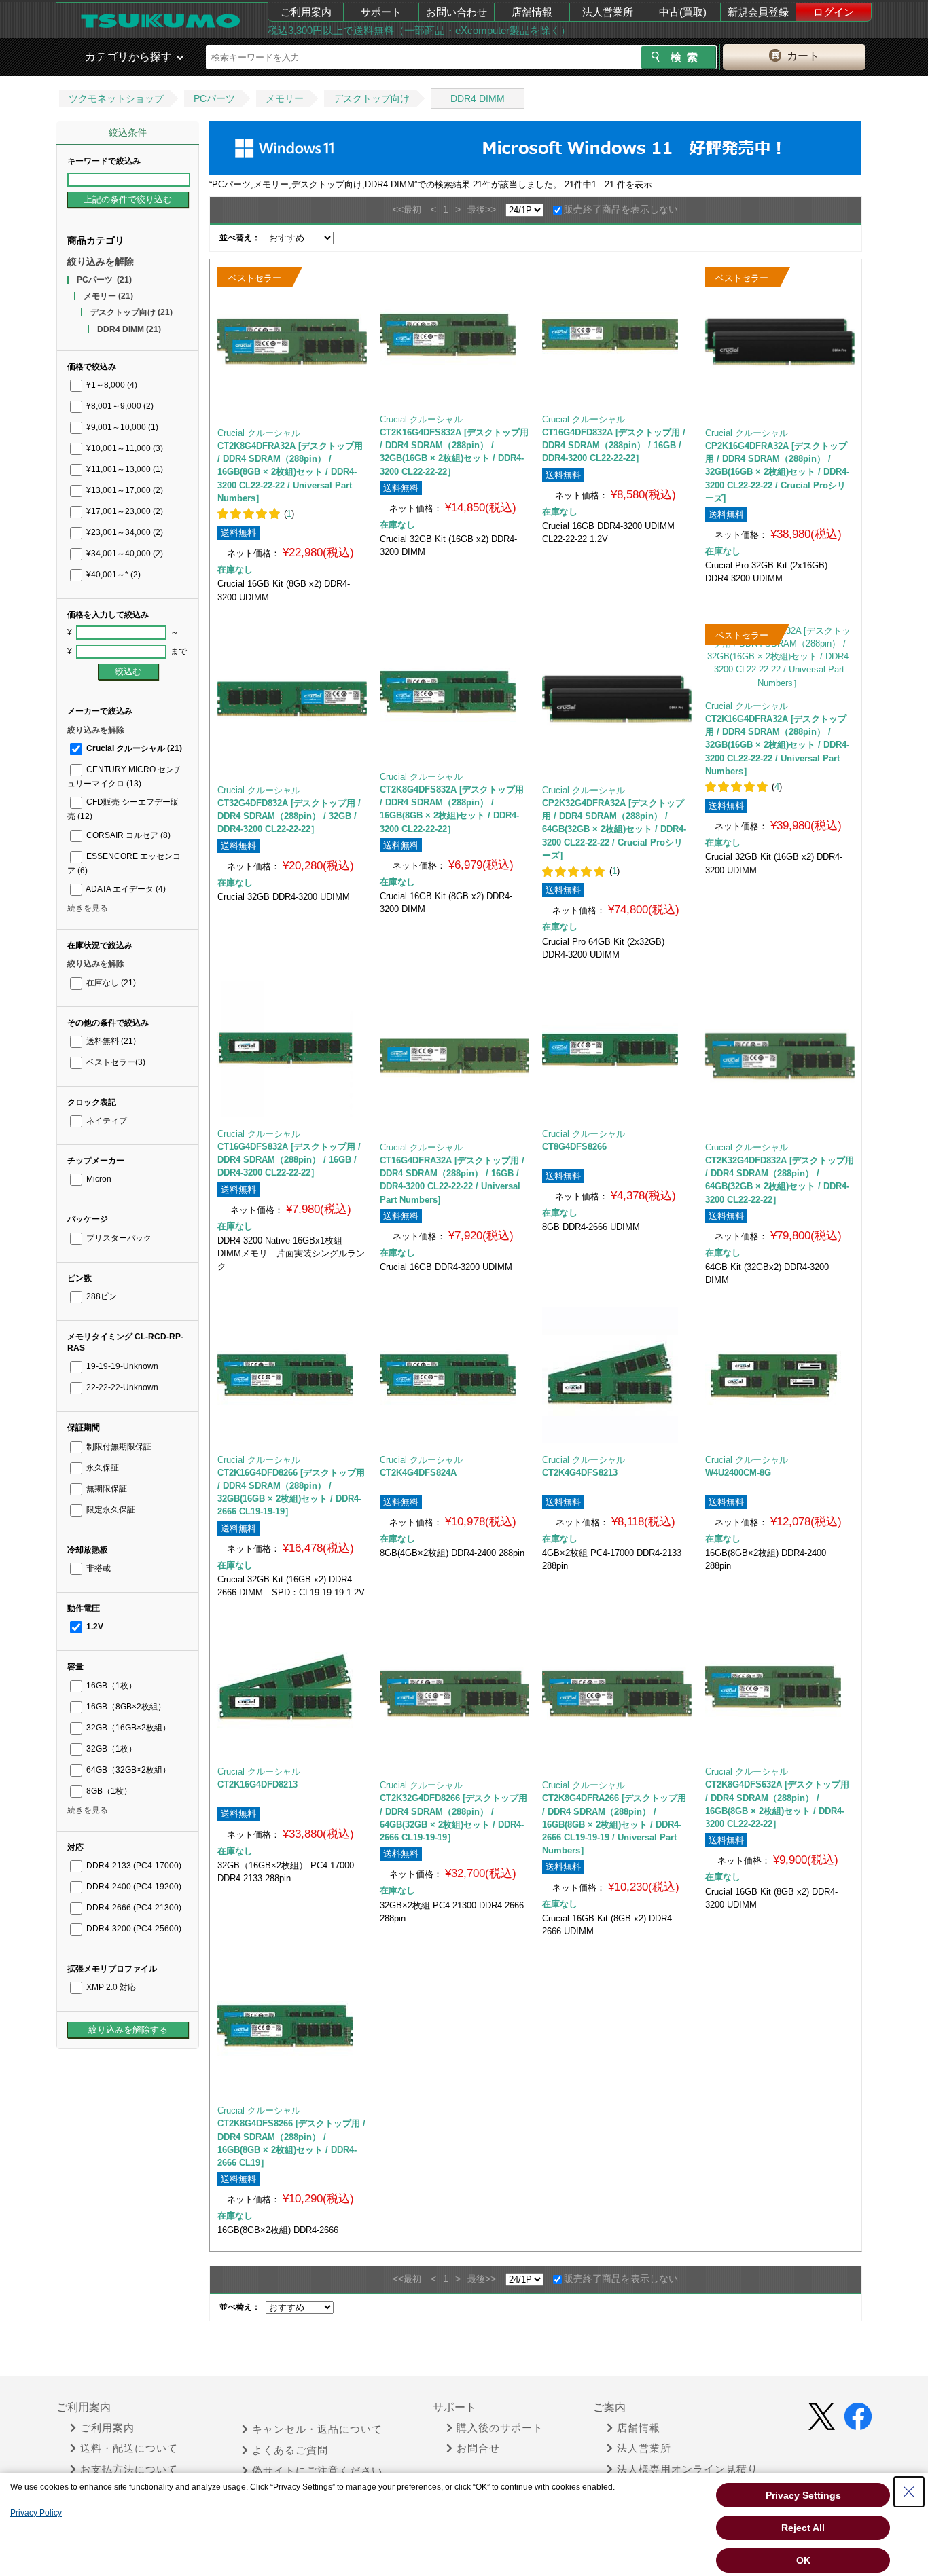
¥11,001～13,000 (124, 469)
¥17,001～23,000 (124, 511)
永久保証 (102, 1468)
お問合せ (478, 2448)
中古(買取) (683, 12)
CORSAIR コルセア (127, 835)
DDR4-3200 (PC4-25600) (133, 1929)
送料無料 (110, 1041)
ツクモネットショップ (116, 98)
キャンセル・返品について (317, 2429)
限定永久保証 (110, 1510)
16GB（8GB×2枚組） (125, 1707)
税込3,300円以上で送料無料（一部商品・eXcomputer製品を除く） (419, 30)
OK (803, 2560)
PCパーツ (214, 98)
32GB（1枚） (110, 1749)
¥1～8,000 (111, 385)
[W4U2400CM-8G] (780, 1375)
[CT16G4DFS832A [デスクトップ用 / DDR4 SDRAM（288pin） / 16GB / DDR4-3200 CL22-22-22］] (292, 1049)
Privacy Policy (36, 2513)
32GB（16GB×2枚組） (127, 1728)
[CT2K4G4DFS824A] (454, 1375)
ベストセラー (115, 1062)
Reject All (803, 2528)
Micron (98, 1179)
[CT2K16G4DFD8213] (292, 1687)
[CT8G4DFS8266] (617, 1049)
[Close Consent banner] (909, 2492)
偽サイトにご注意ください (317, 2471)
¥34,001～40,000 (124, 554)
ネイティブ (106, 1121)
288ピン (101, 1296)
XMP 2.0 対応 (110, 1987)
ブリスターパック (118, 1238)
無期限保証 (106, 1489)
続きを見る (88, 908)
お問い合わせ (457, 12)
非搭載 (97, 1568)
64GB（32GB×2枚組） (127, 1770)
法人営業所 (608, 12)
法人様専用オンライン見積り (688, 2469)
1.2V (94, 1627)
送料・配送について (129, 2448)
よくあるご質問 (290, 2450)
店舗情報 (532, 12)
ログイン (834, 12)
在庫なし (110, 983)
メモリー (285, 98)
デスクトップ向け (372, 98)
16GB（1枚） (110, 1686)
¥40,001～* (112, 575)
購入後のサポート (500, 2428)
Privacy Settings (803, 2495)
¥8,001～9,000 (119, 406)
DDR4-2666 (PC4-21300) (133, 1908)
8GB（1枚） (108, 1791)
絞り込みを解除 (101, 261)
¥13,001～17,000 (124, 490)
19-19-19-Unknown (121, 1366)
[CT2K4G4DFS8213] (617, 1375)
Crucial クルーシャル (133, 748)
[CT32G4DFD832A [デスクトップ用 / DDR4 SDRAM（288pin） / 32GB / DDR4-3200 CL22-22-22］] (292, 699)
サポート (381, 12)
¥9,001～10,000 (121, 427)
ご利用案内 (306, 12)
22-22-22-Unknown (121, 1387)
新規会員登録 (758, 12)
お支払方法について (129, 2469)
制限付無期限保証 (118, 1447)
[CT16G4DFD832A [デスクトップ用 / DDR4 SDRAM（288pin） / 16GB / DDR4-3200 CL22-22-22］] (617, 335)
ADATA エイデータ (125, 889)
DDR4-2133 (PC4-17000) (133, 1866)
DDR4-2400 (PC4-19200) (133, 1887)
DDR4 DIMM (478, 98)
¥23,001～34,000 (124, 532)
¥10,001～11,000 (124, 448)
